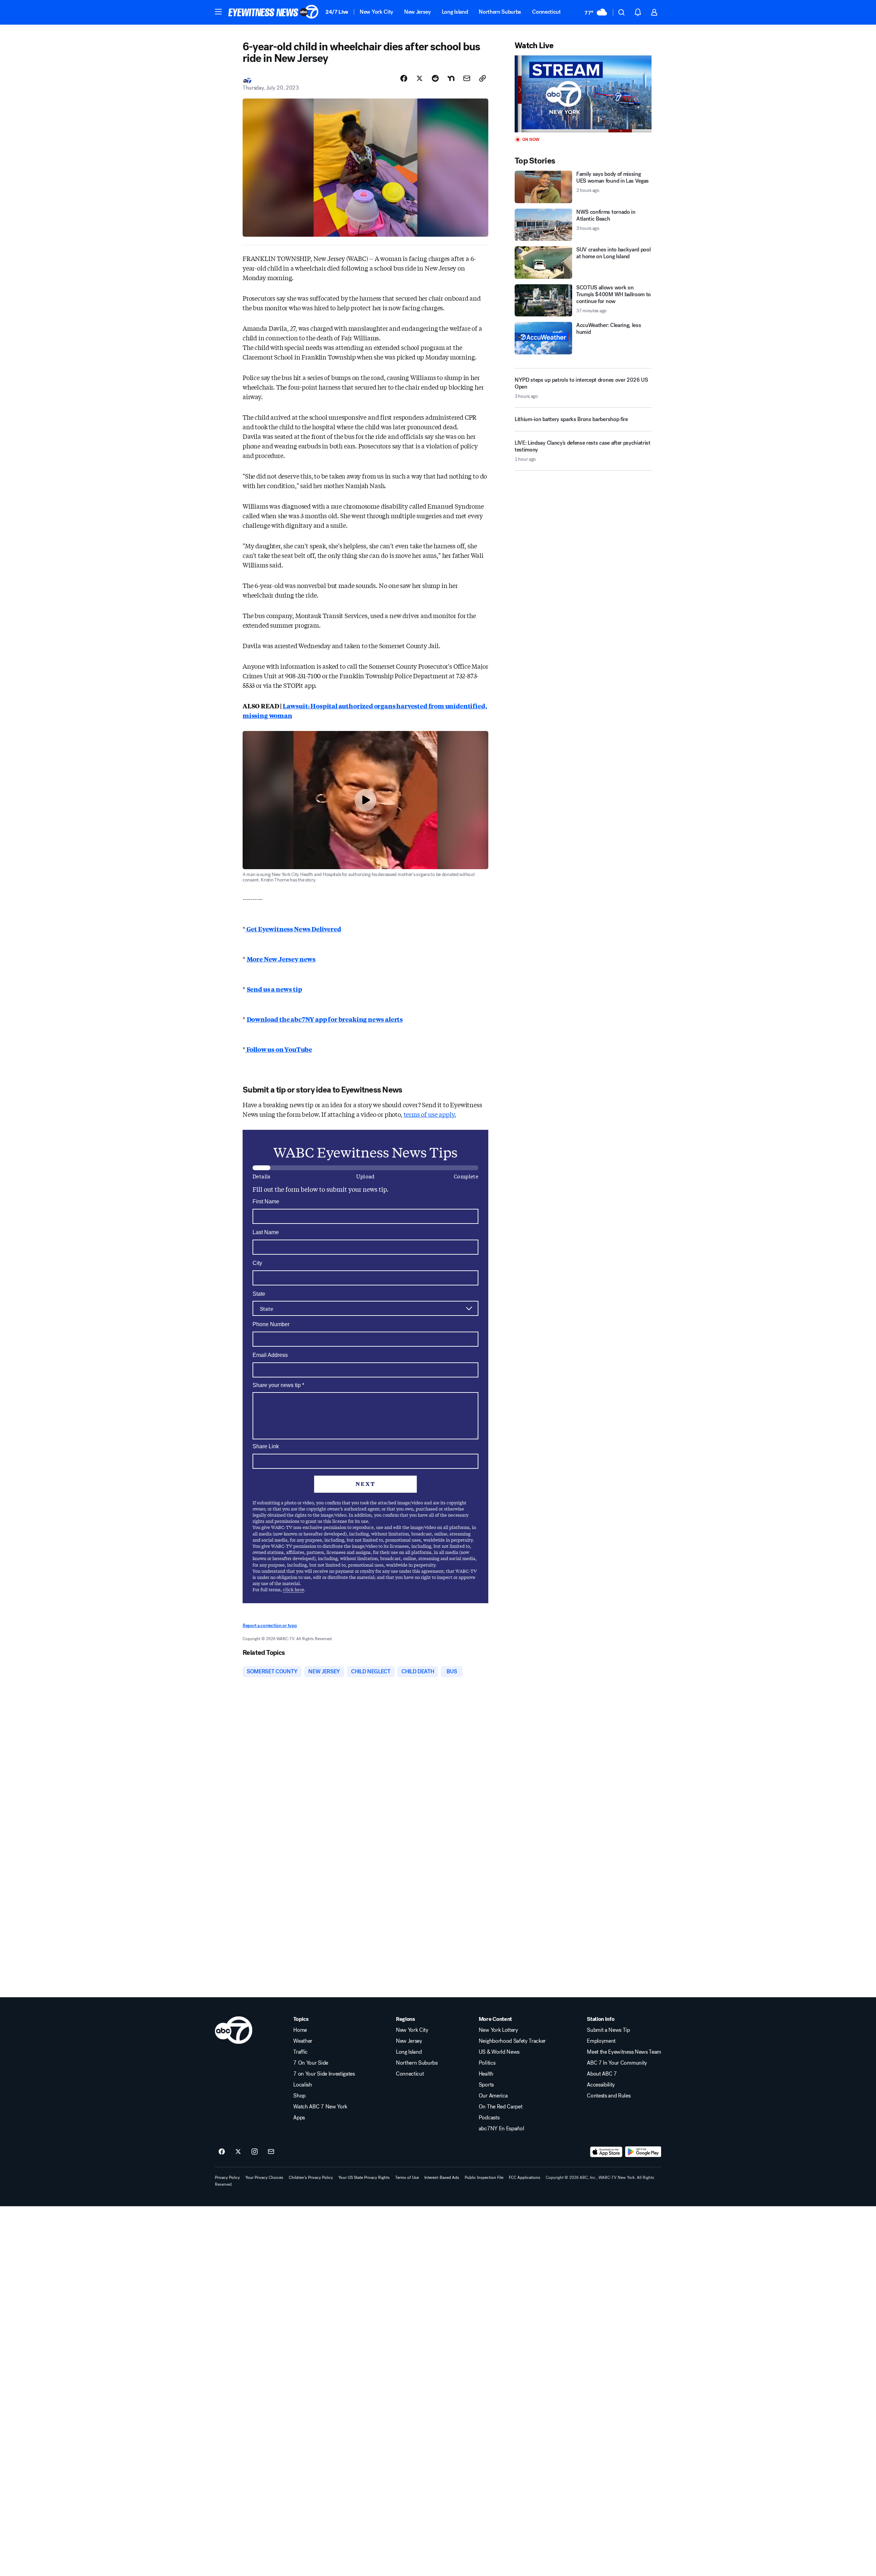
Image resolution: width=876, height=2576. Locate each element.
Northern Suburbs (500, 12)
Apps (299, 2118)
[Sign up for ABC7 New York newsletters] (271, 2152)
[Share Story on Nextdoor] (451, 78)
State (259, 1294)
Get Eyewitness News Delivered (293, 929)
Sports (486, 2085)
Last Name (266, 1232)
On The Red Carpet (501, 2107)
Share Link (266, 1446)
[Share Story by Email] (467, 78)
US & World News (499, 2052)
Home (300, 2030)
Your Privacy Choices (264, 2178)
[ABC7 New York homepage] (273, 12)
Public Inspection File (484, 2178)
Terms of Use (407, 2178)
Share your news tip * (278, 1385)
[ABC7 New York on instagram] (255, 2152)
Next (365, 1484)
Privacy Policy (227, 2178)
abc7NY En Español (501, 2129)
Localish (302, 2085)
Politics (487, 2063)
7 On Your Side (311, 2063)
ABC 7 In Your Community (617, 2063)
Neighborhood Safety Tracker (512, 2041)
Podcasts (489, 2118)
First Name (266, 1201)
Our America (493, 2096)
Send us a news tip (274, 989)
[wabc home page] (234, 2030)
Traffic (300, 2052)
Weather (303, 2041)
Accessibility (601, 2085)
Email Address (270, 1355)
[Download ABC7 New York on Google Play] (643, 2152)
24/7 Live (337, 12)
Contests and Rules (609, 2096)
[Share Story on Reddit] (435, 78)
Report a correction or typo (270, 1626)
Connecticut (546, 12)
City (257, 1263)
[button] (218, 12)
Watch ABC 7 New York (320, 2107)
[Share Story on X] (420, 78)
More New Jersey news (281, 959)
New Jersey (417, 12)
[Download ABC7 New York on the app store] (606, 2152)
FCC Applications (525, 2178)
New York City (376, 12)
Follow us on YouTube (279, 1049)
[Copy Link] (482, 78)
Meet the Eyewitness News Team (624, 2052)
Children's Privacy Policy (311, 2178)
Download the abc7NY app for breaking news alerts (325, 1019)
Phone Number (271, 1324)
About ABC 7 (602, 2074)
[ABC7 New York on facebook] (222, 2152)
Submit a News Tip (608, 2030)
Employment (601, 2041)
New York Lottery (498, 2030)
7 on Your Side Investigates (324, 2074)
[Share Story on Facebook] (404, 78)
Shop (299, 2096)
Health (486, 2074)
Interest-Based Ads (442, 2178)
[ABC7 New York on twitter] (238, 2152)
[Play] (583, 94)
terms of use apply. (430, 1114)
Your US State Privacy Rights (364, 2178)
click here (294, 1589)
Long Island (455, 12)
